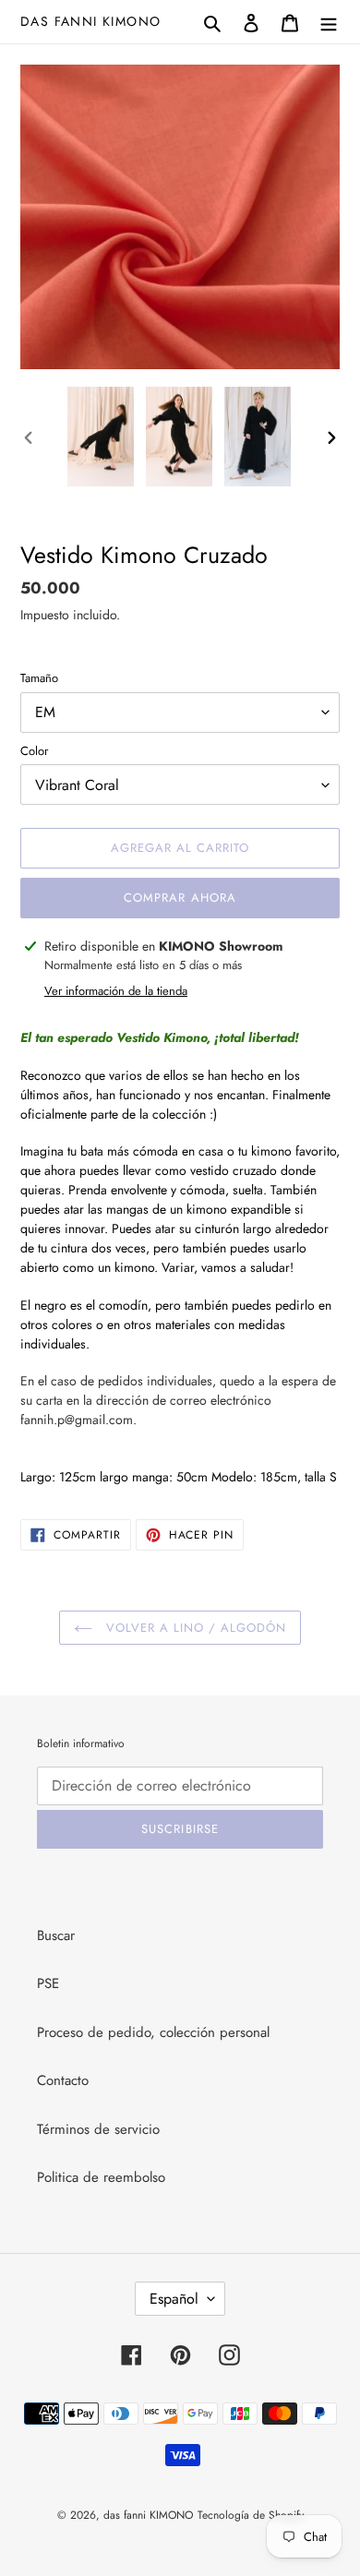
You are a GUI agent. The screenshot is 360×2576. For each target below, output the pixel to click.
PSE (48, 1983)
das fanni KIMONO (90, 22)
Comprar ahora (180, 898)
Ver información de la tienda (116, 991)
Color (34, 751)
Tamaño (39, 678)
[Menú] (329, 22)
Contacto (63, 2080)
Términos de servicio (98, 2129)
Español (174, 2299)
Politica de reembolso (101, 2177)
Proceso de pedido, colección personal (153, 2032)
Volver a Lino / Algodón (194, 1628)
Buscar (56, 1935)
